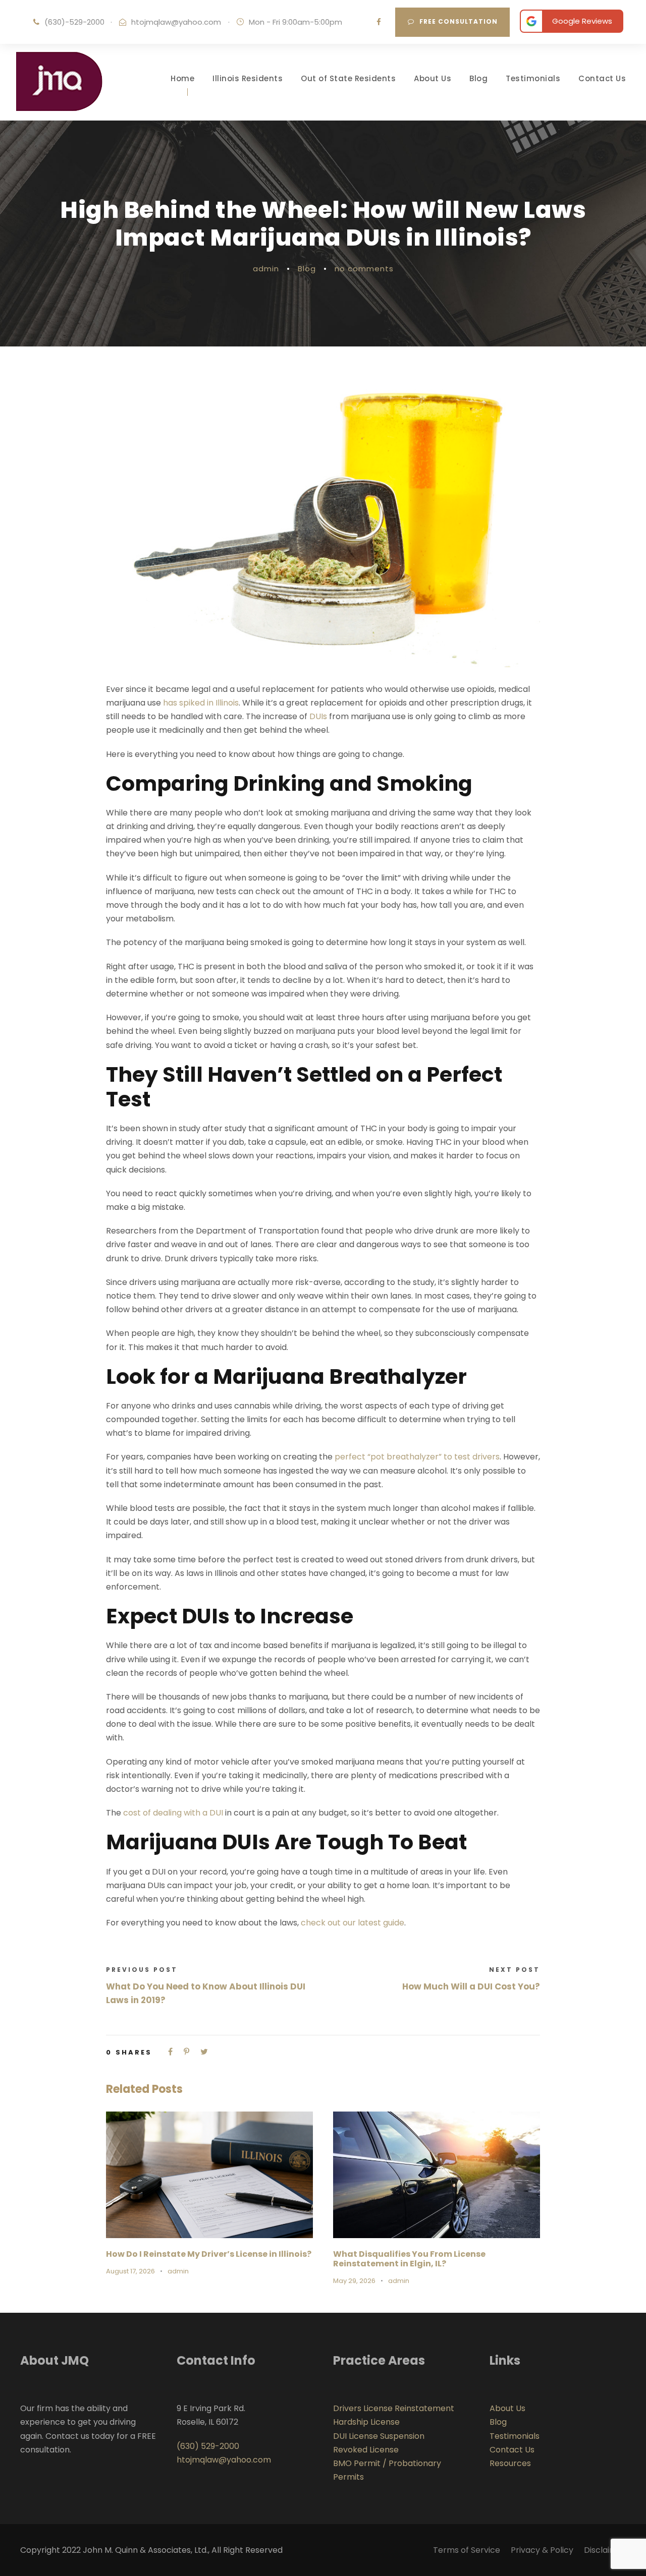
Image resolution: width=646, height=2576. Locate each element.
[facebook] (379, 22)
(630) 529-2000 (208, 2446)
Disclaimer (605, 2550)
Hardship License (366, 2422)
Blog (478, 78)
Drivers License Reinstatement (394, 2408)
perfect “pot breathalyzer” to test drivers (417, 1457)
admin (266, 269)
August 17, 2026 (130, 2271)
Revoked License (366, 2450)
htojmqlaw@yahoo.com (176, 22)
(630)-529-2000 (74, 22)
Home (182, 78)
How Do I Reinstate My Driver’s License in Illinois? (209, 2254)
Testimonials (533, 78)
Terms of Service (467, 2550)
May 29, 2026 (354, 2281)
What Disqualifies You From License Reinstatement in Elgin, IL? (409, 2259)
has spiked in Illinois (201, 703)
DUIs (318, 716)
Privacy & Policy (542, 2550)
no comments (364, 269)
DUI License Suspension (379, 2436)
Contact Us (602, 78)
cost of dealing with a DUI (173, 1813)
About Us (433, 78)
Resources (510, 2463)
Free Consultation (459, 21)
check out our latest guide (353, 1923)
